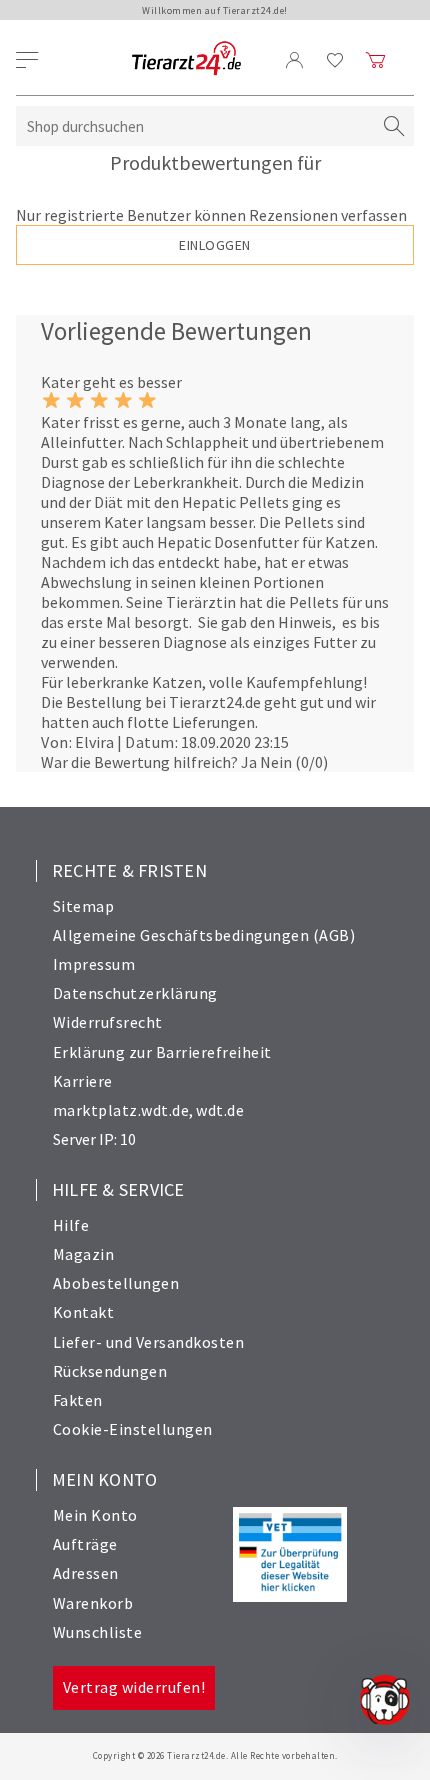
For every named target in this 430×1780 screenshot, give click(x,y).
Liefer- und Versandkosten (149, 1342)
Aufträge (85, 1544)
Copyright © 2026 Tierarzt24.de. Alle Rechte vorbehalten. (215, 1755)
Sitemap (84, 906)
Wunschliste (98, 1632)
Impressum (94, 964)
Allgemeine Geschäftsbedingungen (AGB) (204, 935)
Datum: (151, 742)
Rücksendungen (110, 1371)
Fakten (78, 1400)
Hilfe (71, 1225)
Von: (56, 742)
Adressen (86, 1573)
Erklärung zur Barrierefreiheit (162, 1052)
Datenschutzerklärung (135, 993)
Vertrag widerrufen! (134, 1687)
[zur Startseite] (186, 59)
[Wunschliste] (335, 60)
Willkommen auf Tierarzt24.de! (215, 10)
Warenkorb (93, 1603)
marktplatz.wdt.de (121, 1110)
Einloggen (215, 245)
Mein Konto (95, 1515)
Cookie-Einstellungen (133, 1429)
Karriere (83, 1081)
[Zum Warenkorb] (376, 60)
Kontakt (84, 1312)
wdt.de (220, 1110)
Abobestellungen (116, 1283)
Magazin (84, 1254)
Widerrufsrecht (108, 1022)
